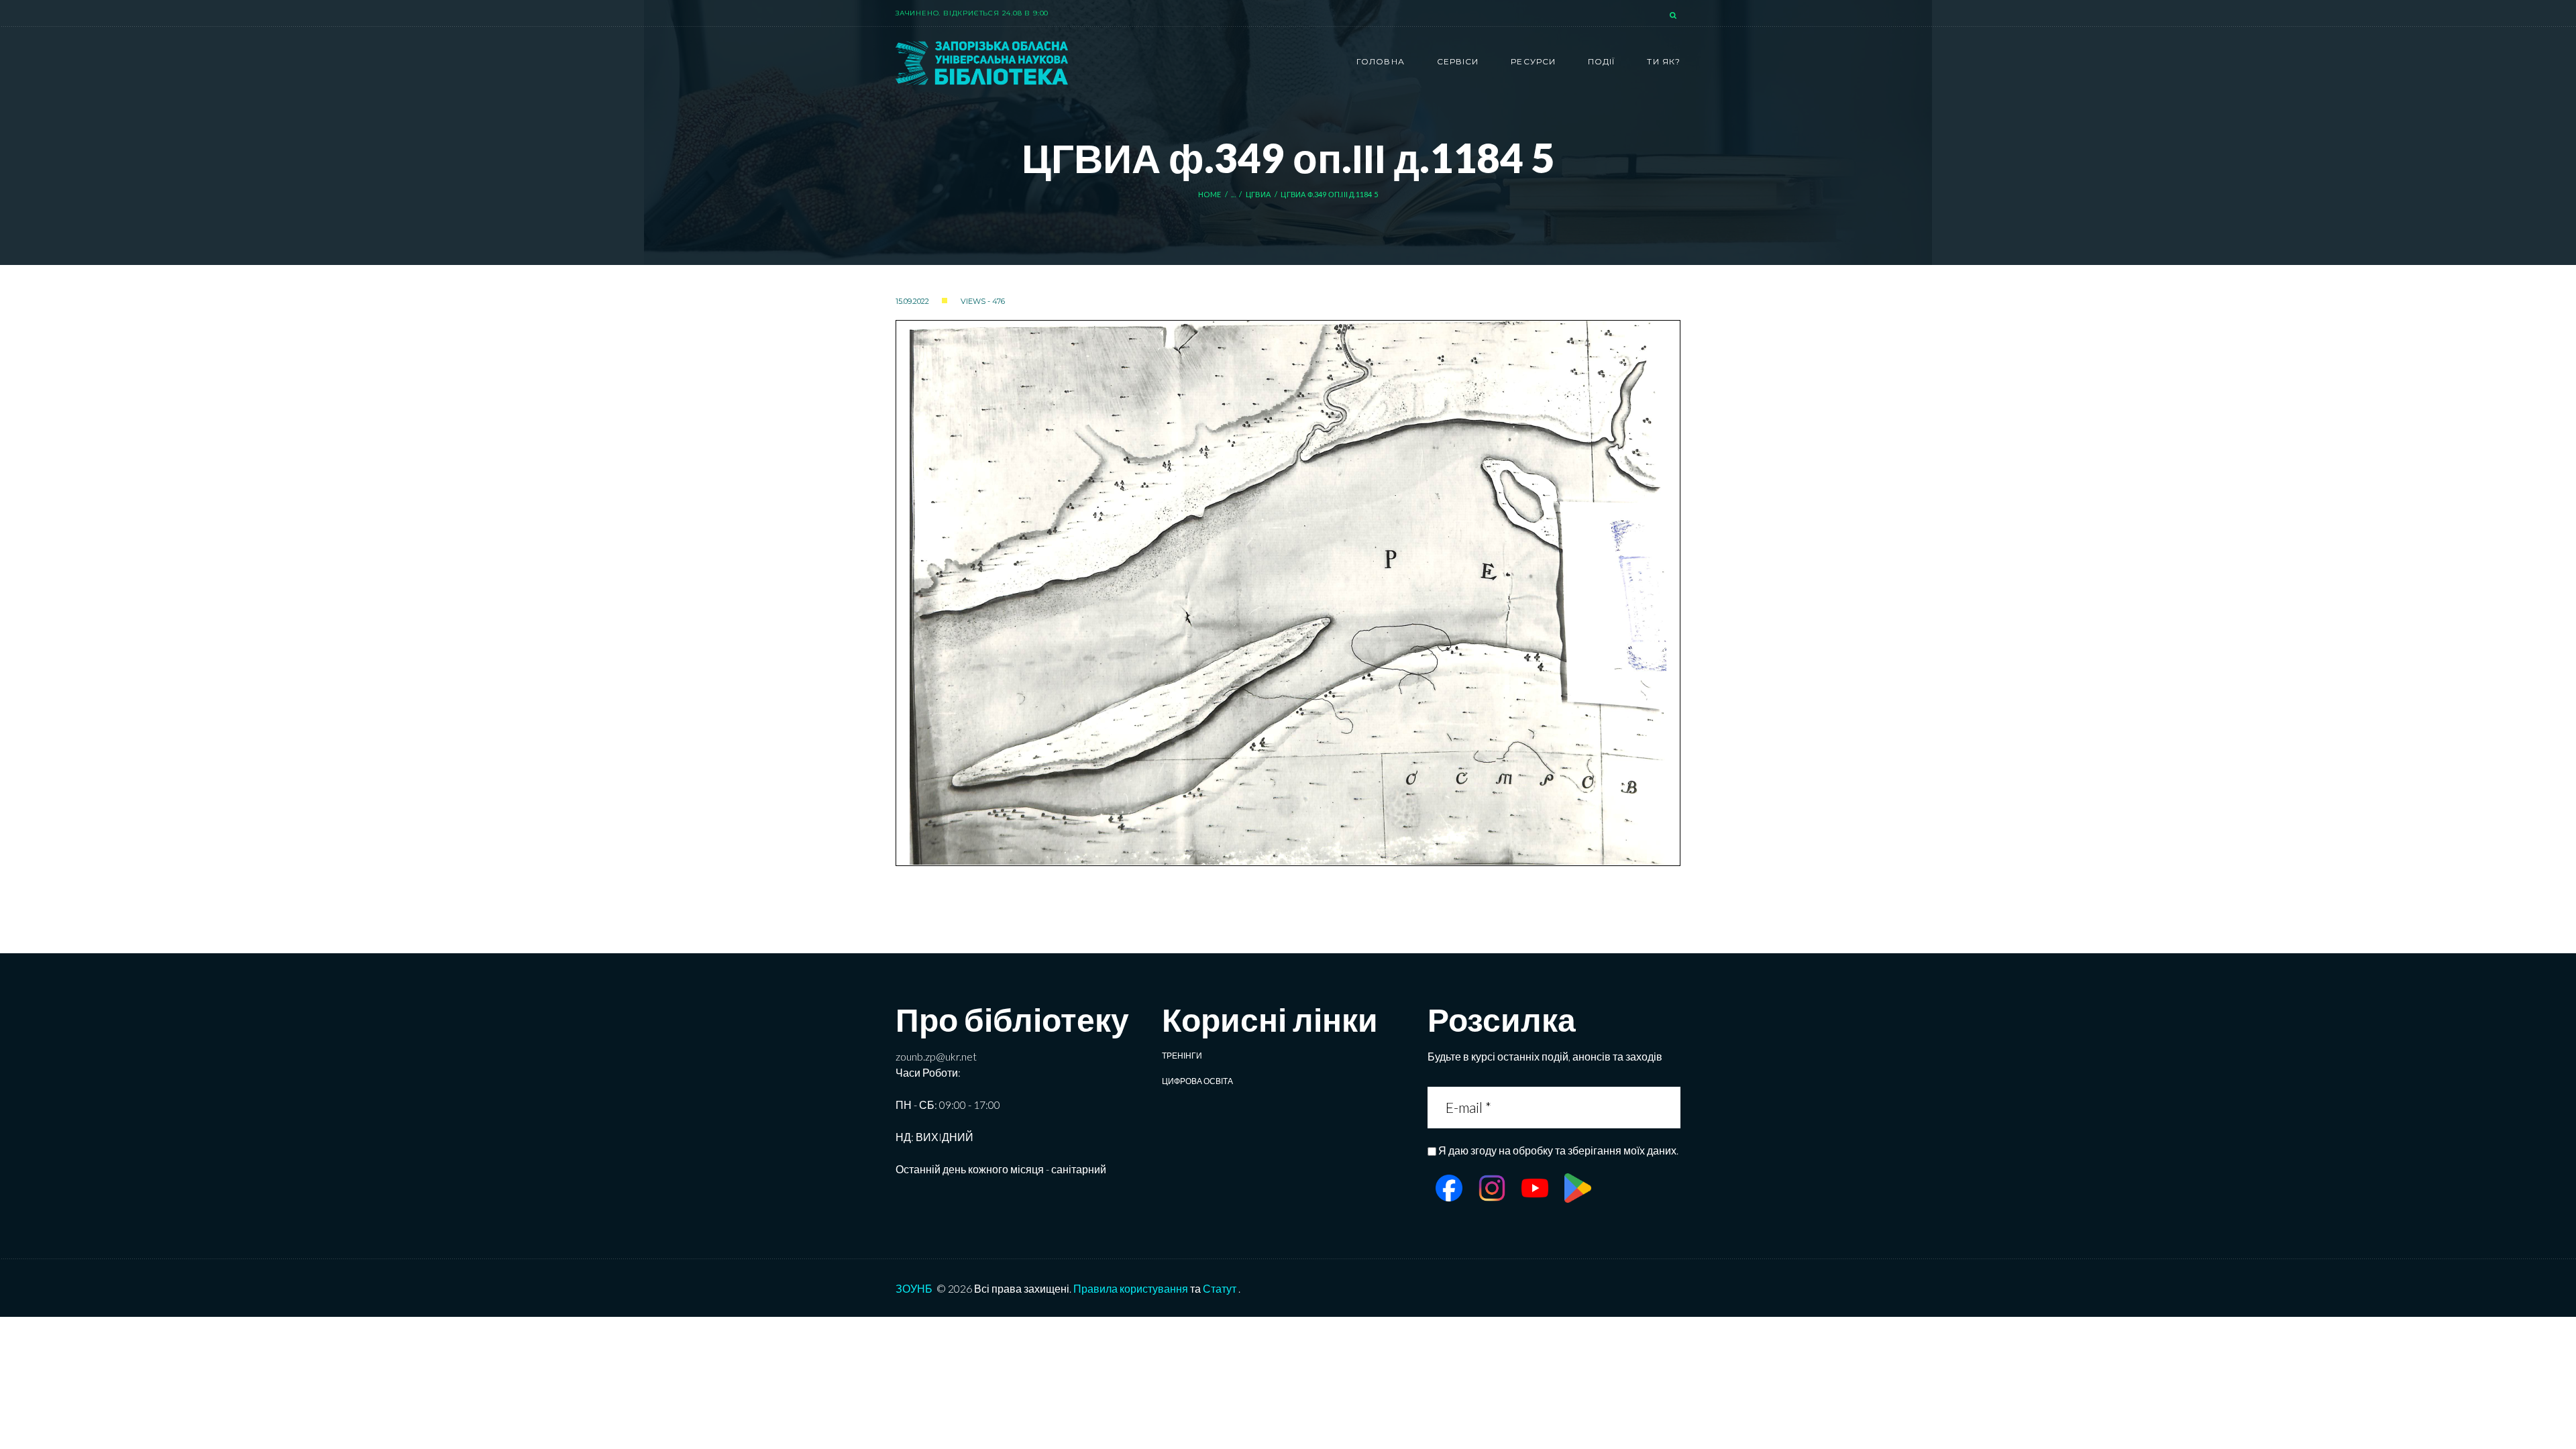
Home (1210, 194)
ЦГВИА (1258, 194)
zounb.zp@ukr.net (936, 1056)
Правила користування (1131, 1288)
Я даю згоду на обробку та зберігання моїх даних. (1558, 1150)
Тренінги (1182, 1056)
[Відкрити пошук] (1674, 16)
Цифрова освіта (1197, 1081)
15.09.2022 (912, 301)
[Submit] (1669, 1107)
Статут (1220, 1288)
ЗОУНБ (914, 1288)
